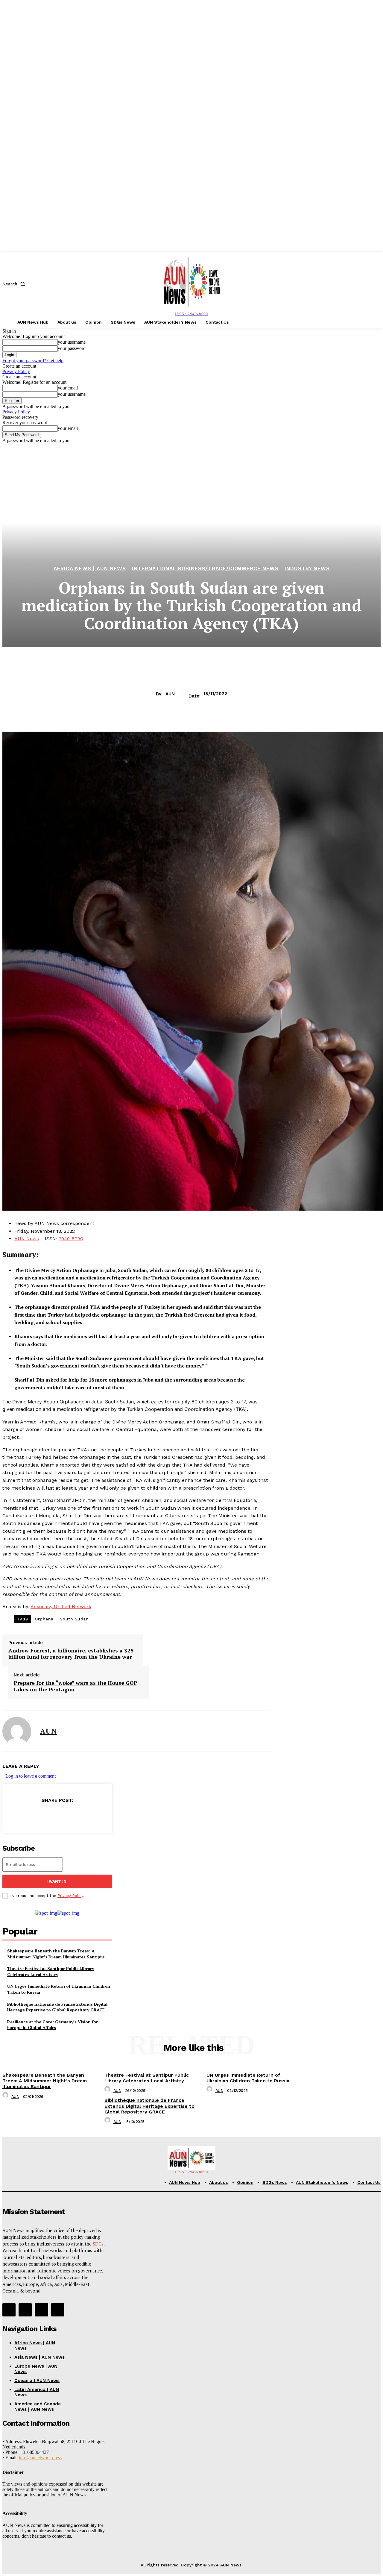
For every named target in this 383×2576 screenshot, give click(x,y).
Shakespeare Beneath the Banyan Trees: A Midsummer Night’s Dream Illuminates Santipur (56, 1954)
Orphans (44, 1619)
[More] (100, 1815)
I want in (56, 1881)
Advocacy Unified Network (61, 1607)
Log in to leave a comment (31, 1776)
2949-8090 (71, 1239)
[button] (15, 284)
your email (68, 388)
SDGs (98, 2244)
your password (72, 348)
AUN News (27, 1239)
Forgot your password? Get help (33, 361)
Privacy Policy (16, 371)
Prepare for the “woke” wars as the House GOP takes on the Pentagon (76, 1686)
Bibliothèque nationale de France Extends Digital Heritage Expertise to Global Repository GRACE (57, 2007)
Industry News (307, 569)
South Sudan (74, 1619)
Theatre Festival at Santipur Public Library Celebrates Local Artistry (51, 1971)
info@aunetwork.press (40, 2458)
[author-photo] (6, 2097)
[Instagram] (25, 2310)
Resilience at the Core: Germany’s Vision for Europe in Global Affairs (53, 2025)
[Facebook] (14, 1815)
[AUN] (17, 1731)
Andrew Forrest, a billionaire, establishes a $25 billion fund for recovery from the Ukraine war (71, 1654)
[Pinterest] (57, 1815)
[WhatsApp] (78, 1815)
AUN (170, 694)
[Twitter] (35, 1815)
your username (72, 342)
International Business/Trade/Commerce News (205, 569)
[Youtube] (58, 2310)
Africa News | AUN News (90, 569)
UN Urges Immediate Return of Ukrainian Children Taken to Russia (248, 2078)
